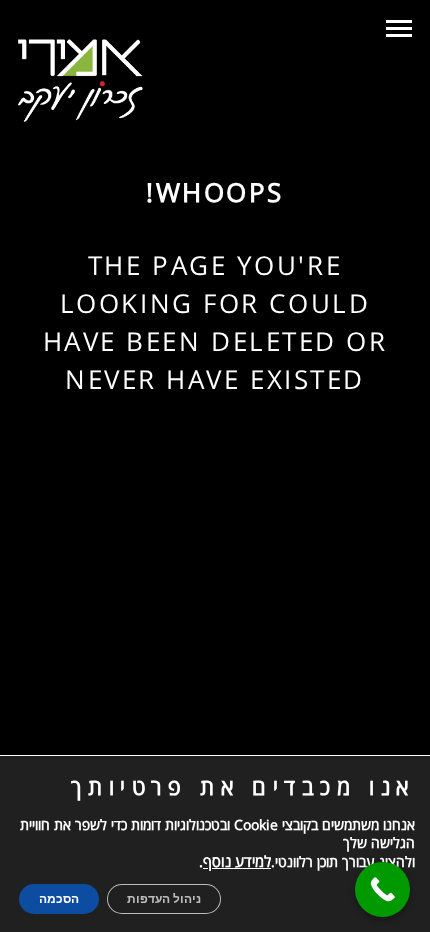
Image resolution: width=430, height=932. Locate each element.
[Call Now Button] (382, 889)
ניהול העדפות (164, 899)
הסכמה (59, 899)
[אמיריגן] (80, 80)
